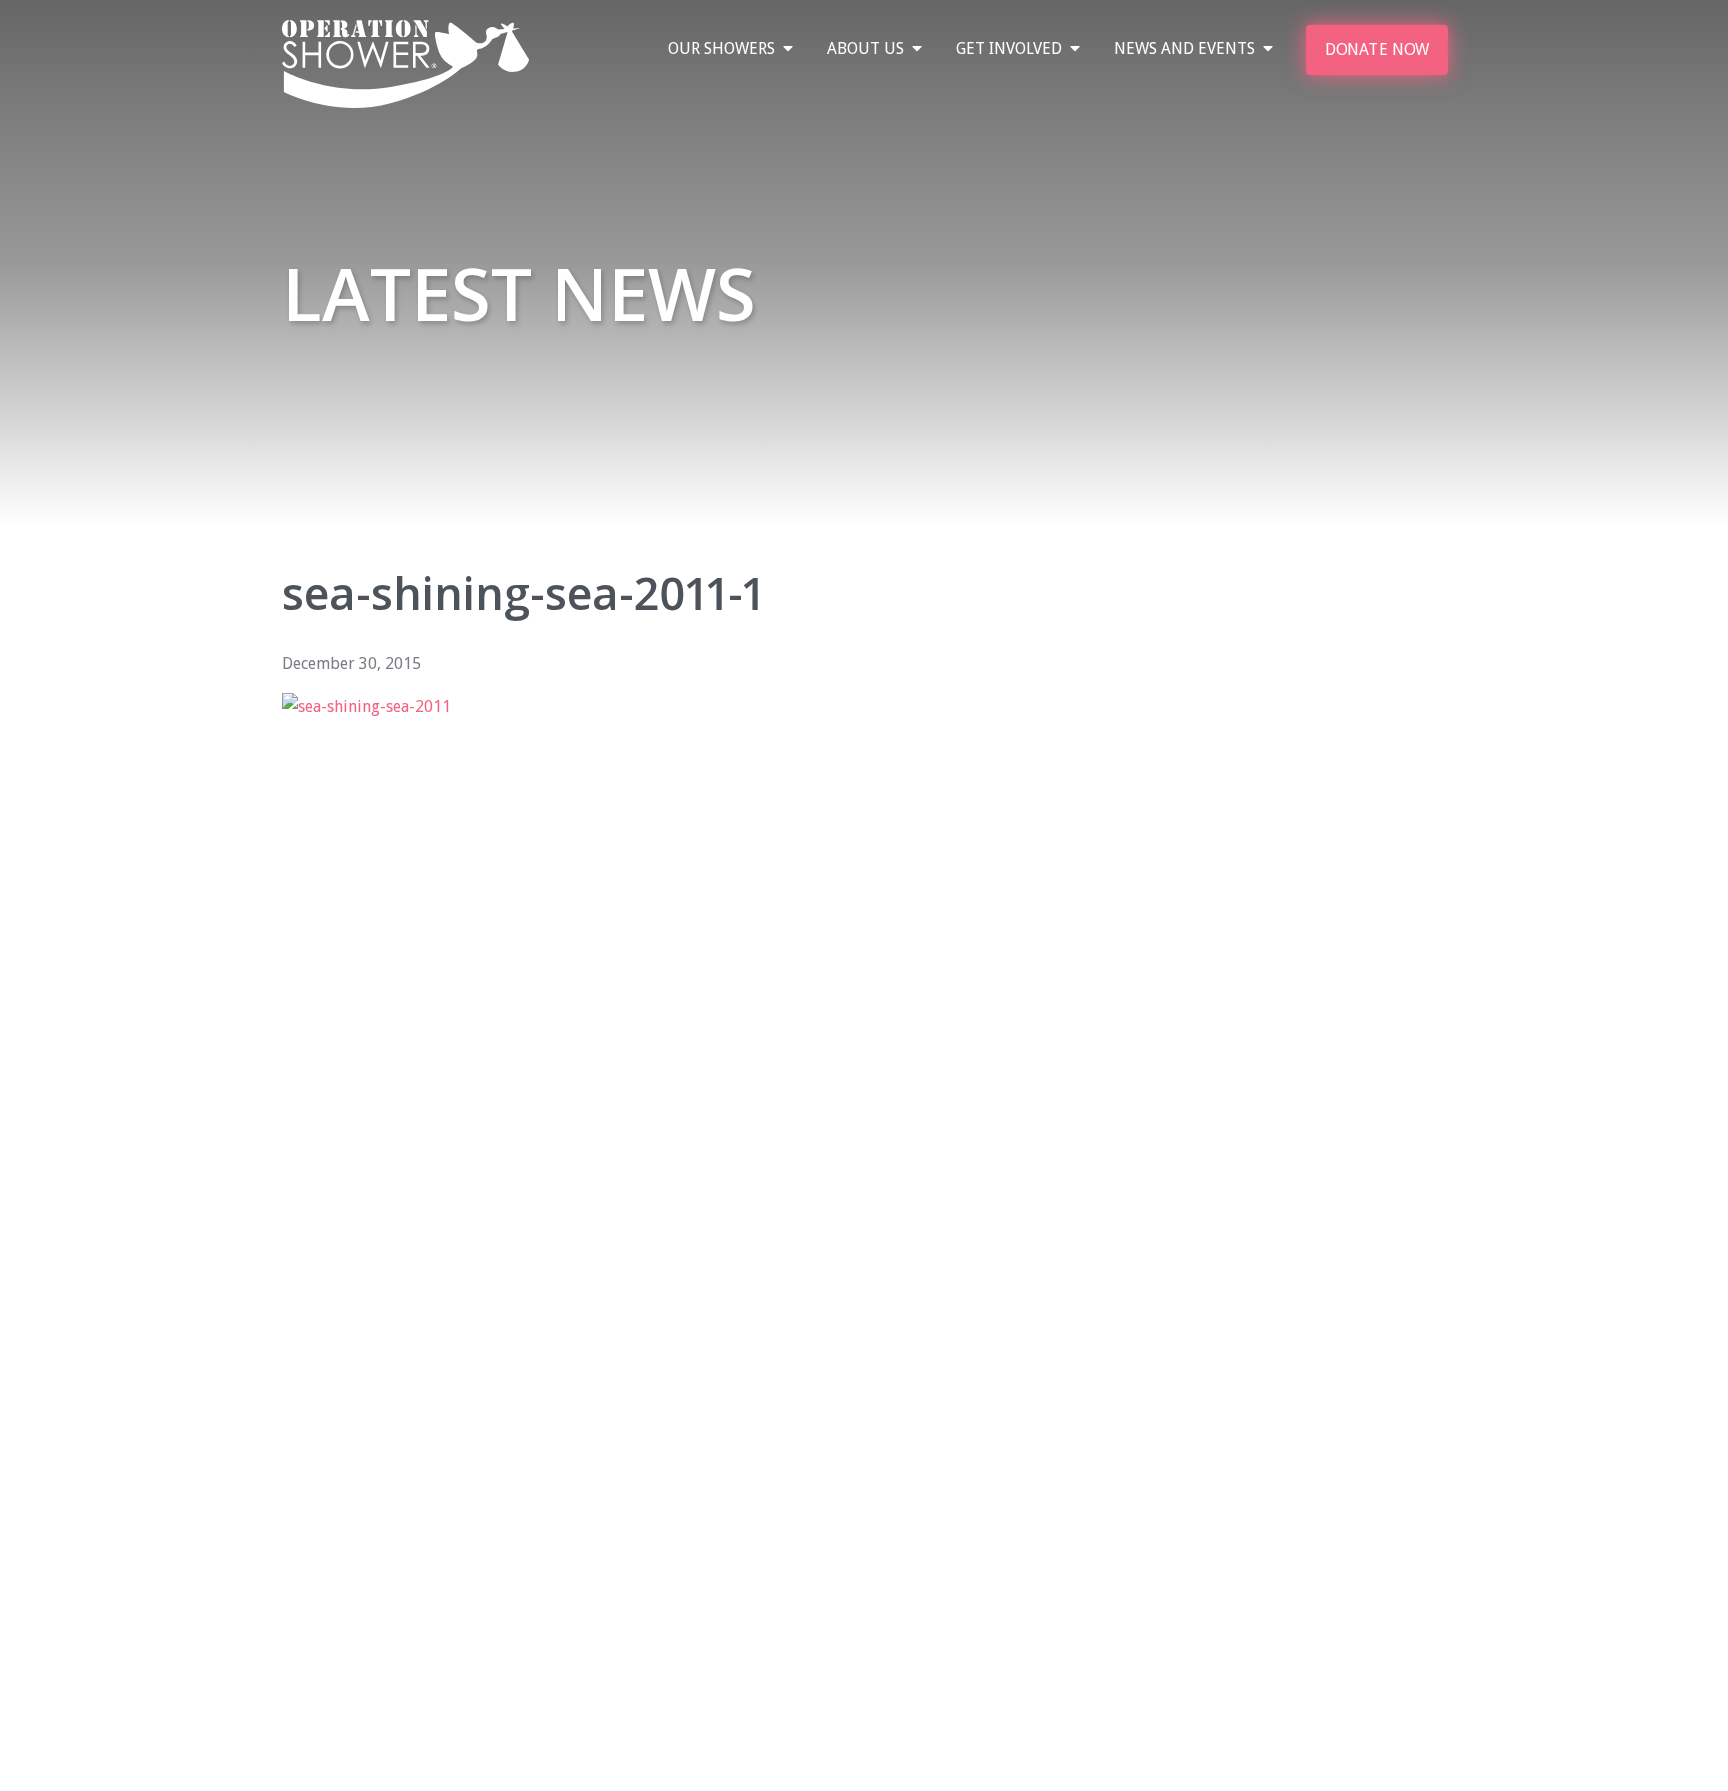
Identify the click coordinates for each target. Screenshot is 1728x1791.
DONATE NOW (1377, 49)
